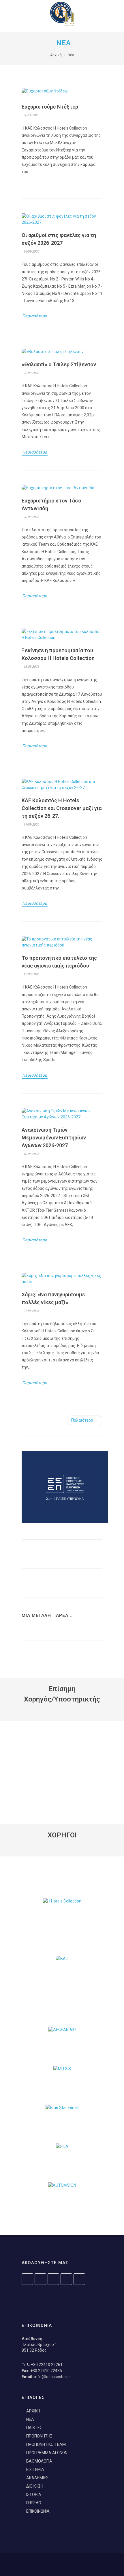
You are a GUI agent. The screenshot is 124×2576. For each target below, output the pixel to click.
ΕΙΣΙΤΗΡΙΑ (35, 2469)
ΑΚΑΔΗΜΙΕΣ (37, 2478)
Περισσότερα (35, 316)
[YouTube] (53, 2279)
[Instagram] (27, 2279)
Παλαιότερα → (85, 1420)
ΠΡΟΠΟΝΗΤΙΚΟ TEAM (46, 2444)
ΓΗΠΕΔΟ (34, 2503)
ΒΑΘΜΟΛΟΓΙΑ (39, 2461)
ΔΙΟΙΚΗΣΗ (35, 2486)
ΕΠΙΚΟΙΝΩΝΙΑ (38, 2511)
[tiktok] (79, 2279)
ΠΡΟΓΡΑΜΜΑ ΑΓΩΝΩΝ (47, 2453)
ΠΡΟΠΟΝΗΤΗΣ (39, 2436)
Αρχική (56, 55)
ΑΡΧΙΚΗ (33, 2411)
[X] (66, 2279)
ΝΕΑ (30, 2419)
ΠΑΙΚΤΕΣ (34, 2428)
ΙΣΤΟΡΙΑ (34, 2495)
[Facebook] (40, 2279)
